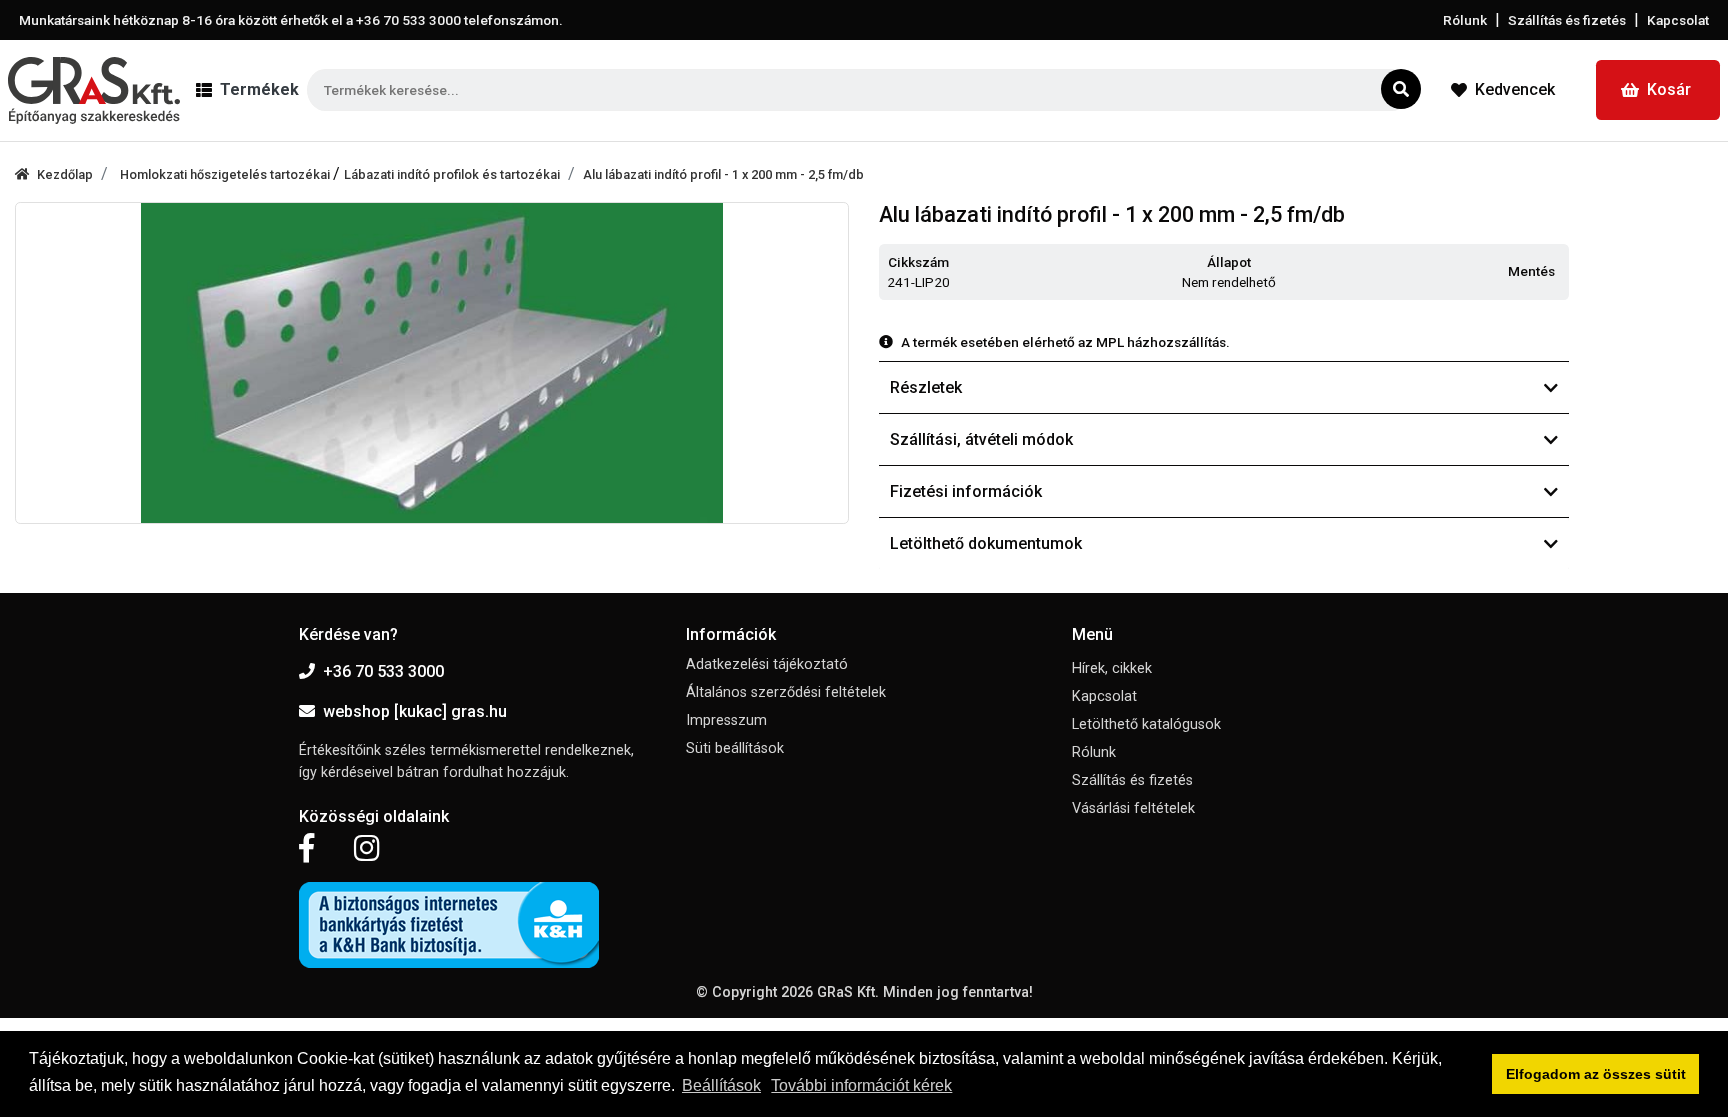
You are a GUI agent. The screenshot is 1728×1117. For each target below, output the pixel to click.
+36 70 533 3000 (383, 671)
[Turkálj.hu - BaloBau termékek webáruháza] (94, 90)
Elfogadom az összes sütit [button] (1596, 1074)
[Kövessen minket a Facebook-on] (306, 849)
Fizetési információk (966, 491)
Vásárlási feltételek (1133, 808)
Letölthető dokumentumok (986, 543)
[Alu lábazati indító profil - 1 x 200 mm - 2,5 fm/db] (432, 363)
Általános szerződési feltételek (786, 692)
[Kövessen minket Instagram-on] (367, 849)
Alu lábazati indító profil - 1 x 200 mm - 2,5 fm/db (723, 174)
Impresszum (726, 720)
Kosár (1669, 89)
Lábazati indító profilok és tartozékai (452, 174)
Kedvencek (1515, 89)
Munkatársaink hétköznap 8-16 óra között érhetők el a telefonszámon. (291, 20)
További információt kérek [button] (861, 1085)
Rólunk (1465, 20)
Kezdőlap (65, 174)
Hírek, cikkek (1112, 668)
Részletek (926, 387)
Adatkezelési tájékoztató (767, 664)
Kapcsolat (1678, 20)
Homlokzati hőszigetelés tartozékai (226, 174)
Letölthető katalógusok (1146, 724)
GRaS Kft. (848, 992)
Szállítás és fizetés (1567, 20)
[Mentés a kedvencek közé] (1560, 272)
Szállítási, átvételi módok (981, 439)
